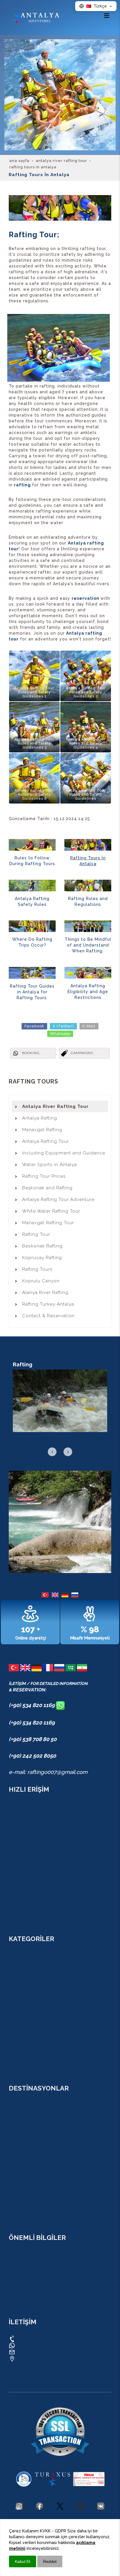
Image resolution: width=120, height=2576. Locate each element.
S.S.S (14, 1847)
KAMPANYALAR (23, 1823)
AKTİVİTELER (21, 1872)
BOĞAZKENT (21, 2187)
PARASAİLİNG (22, 2046)
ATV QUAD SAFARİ (27, 1997)
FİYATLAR (18, 1913)
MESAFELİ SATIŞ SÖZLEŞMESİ (38, 2279)
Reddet (50, 2561)
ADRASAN (18, 2146)
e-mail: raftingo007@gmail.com (48, 1772)
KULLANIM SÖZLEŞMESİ (32, 2271)
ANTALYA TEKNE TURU (31, 2029)
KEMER (15, 2138)
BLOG (14, 1831)
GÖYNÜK (17, 2163)
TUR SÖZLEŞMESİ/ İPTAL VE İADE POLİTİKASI (53, 2288)
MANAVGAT (20, 2195)
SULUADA (18, 2021)
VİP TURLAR (21, 2062)
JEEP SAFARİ (21, 1989)
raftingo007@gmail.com (43, 2352)
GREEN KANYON (24, 2038)
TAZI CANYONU (24, 1981)
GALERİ (16, 1839)
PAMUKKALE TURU (27, 2054)
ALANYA (17, 2130)
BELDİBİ (16, 2171)
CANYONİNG (21, 1964)
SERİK (14, 2203)
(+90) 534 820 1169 (32, 1705)
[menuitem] (60, 1106)
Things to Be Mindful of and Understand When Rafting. (88, 945)
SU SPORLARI (22, 1880)
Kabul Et (23, 2561)
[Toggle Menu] (107, 15)
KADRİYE (17, 2122)
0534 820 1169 (32, 2338)
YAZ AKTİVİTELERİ (26, 1904)
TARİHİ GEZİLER (24, 1888)
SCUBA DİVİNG (23, 2013)
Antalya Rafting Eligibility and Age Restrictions (88, 992)
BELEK (15, 2179)
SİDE (13, 2211)
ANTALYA (17, 2106)
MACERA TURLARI (26, 1864)
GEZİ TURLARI (22, 1856)
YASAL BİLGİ (21, 2263)
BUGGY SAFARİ (23, 2005)
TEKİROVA (18, 2154)
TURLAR (17, 1807)
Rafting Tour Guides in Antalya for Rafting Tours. (32, 992)
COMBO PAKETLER (27, 1815)
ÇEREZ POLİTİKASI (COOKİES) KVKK (43, 2255)
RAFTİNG (17, 1956)
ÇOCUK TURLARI (25, 1896)
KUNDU (16, 2114)
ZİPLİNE (16, 1972)
